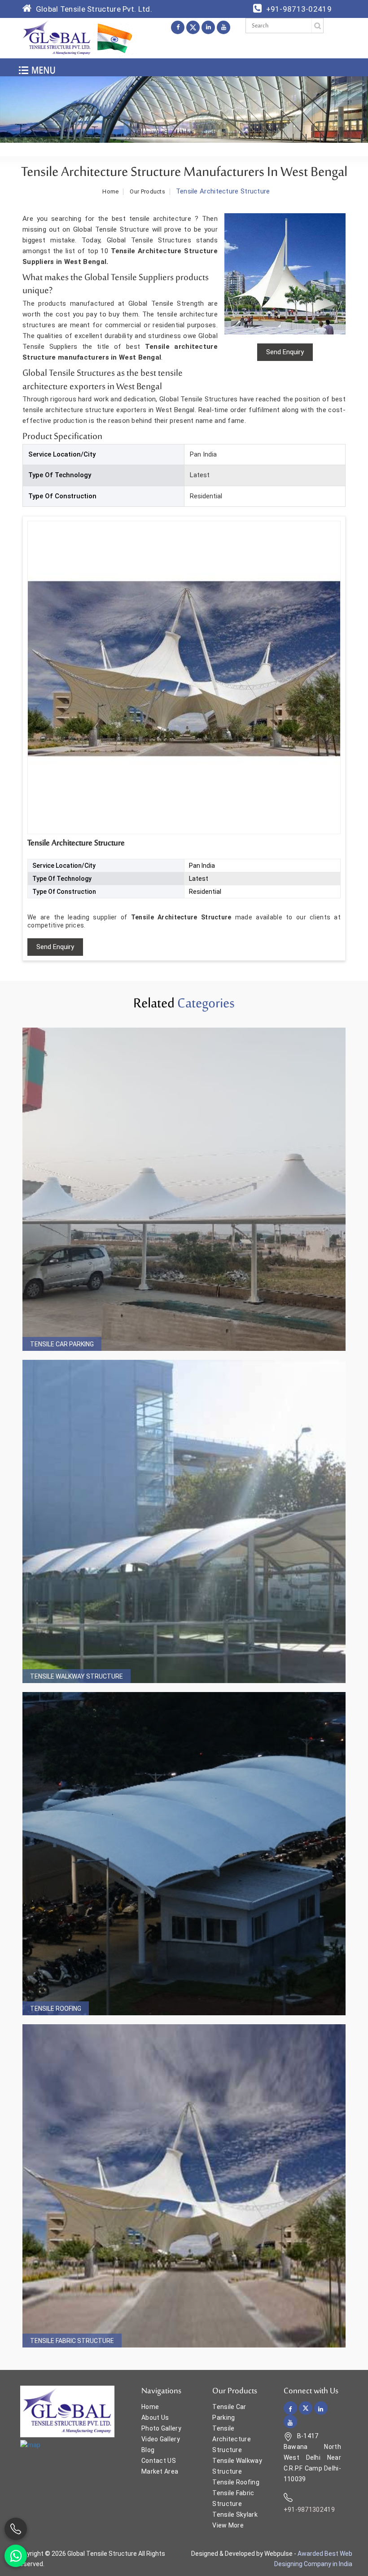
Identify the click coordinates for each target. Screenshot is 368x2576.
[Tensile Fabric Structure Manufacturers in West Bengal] (184, 2186)
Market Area (160, 2471)
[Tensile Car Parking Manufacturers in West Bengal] (184, 1189)
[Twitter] (193, 27)
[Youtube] (223, 27)
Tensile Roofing (56, 2009)
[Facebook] (178, 27)
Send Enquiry (55, 947)
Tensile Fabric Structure (72, 2341)
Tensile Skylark (235, 2514)
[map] (30, 2444)
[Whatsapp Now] (16, 2556)
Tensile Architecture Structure (232, 2439)
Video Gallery (161, 2439)
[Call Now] (16, 2529)
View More (228, 2525)
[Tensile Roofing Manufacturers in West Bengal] (184, 1854)
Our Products (147, 192)
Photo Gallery (161, 2428)
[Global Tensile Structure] (57, 38)
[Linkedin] (208, 27)
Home (110, 192)
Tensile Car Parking (62, 1344)
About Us (155, 2418)
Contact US (159, 2461)
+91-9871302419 (309, 2510)
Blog (148, 2450)
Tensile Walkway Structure (77, 1676)
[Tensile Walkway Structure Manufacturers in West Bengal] (184, 1521)
